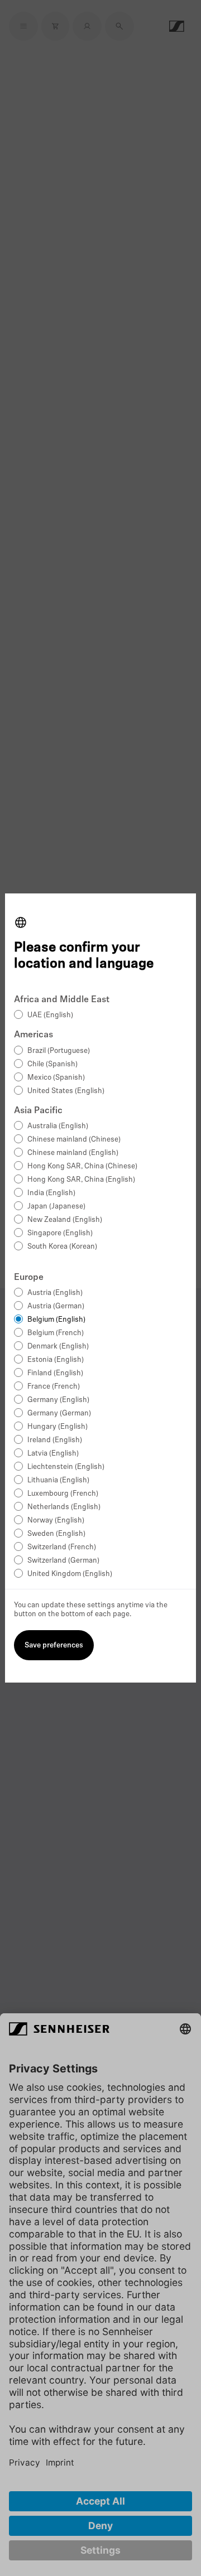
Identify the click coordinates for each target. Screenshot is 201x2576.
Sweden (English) (56, 1534)
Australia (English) (58, 1126)
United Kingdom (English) (70, 1574)
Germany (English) (58, 1400)
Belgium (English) (56, 1320)
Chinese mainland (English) (73, 1153)
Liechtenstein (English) (66, 1467)
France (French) (54, 1387)
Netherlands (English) (64, 1507)
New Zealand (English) (65, 1220)
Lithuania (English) (58, 1480)
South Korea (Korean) (62, 1247)
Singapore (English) (60, 1233)
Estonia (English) (56, 1360)
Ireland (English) (55, 1440)
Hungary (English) (58, 1427)
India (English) (51, 1193)
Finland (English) (55, 1373)
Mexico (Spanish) (56, 1078)
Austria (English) (55, 1293)
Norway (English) (56, 1521)
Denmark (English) (58, 1347)
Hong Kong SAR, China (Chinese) (82, 1166)
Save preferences (54, 1645)
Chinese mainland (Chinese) (74, 1140)
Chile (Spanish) (52, 1064)
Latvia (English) (53, 1454)
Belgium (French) (56, 1333)
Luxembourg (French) (63, 1494)
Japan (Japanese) (56, 1207)
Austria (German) (56, 1306)
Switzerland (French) (62, 1547)
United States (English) (66, 1091)
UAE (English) (50, 1015)
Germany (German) (59, 1413)
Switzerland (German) (63, 1561)
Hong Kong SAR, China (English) (81, 1180)
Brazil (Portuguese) (59, 1051)
